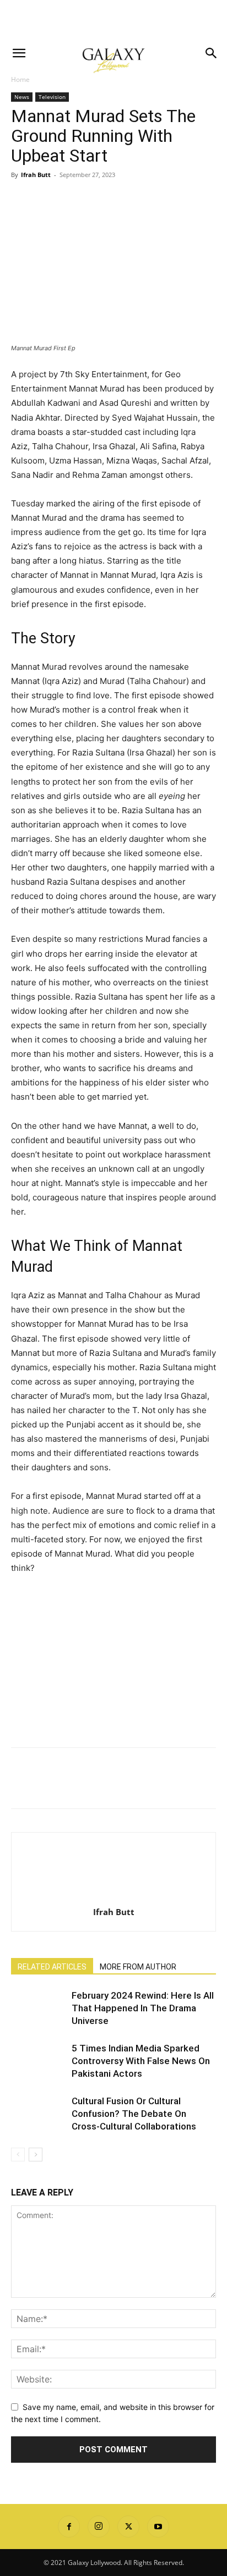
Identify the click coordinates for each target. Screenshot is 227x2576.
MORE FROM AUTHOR (138, 1967)
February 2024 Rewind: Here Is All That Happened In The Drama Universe (143, 2008)
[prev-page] (18, 2155)
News (22, 97)
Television (52, 97)
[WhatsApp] (98, 200)
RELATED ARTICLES (52, 1967)
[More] (124, 200)
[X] (47, 200)
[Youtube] (158, 2527)
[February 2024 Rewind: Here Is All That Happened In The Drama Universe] (39, 2008)
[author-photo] (113, 1897)
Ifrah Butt (36, 175)
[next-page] (36, 2155)
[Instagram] (99, 2527)
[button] (19, 53)
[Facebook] (22, 200)
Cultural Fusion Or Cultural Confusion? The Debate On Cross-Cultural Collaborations (134, 2114)
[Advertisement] (113, 19)
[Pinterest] (73, 200)
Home (20, 79)
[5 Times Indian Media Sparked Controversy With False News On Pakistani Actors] (39, 2061)
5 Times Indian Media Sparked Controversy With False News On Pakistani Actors (141, 2061)
